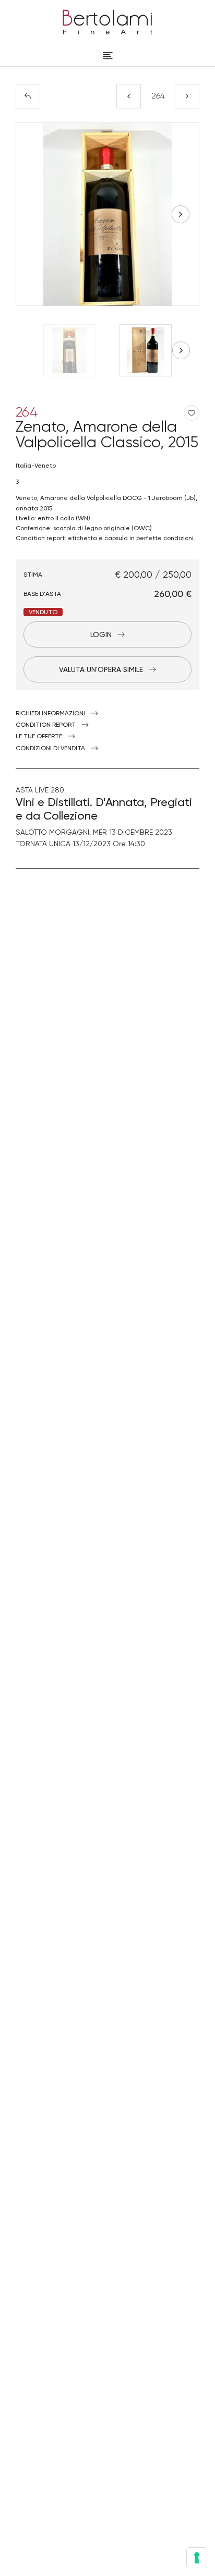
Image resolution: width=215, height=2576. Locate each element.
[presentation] (34, 214)
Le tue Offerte (39, 736)
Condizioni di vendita (50, 748)
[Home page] (107, 20)
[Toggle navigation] (108, 55)
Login (101, 634)
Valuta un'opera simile (101, 669)
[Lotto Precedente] (129, 96)
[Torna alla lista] (28, 96)
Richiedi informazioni (50, 713)
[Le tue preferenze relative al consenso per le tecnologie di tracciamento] (197, 2558)
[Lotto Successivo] (187, 96)
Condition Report (46, 725)
